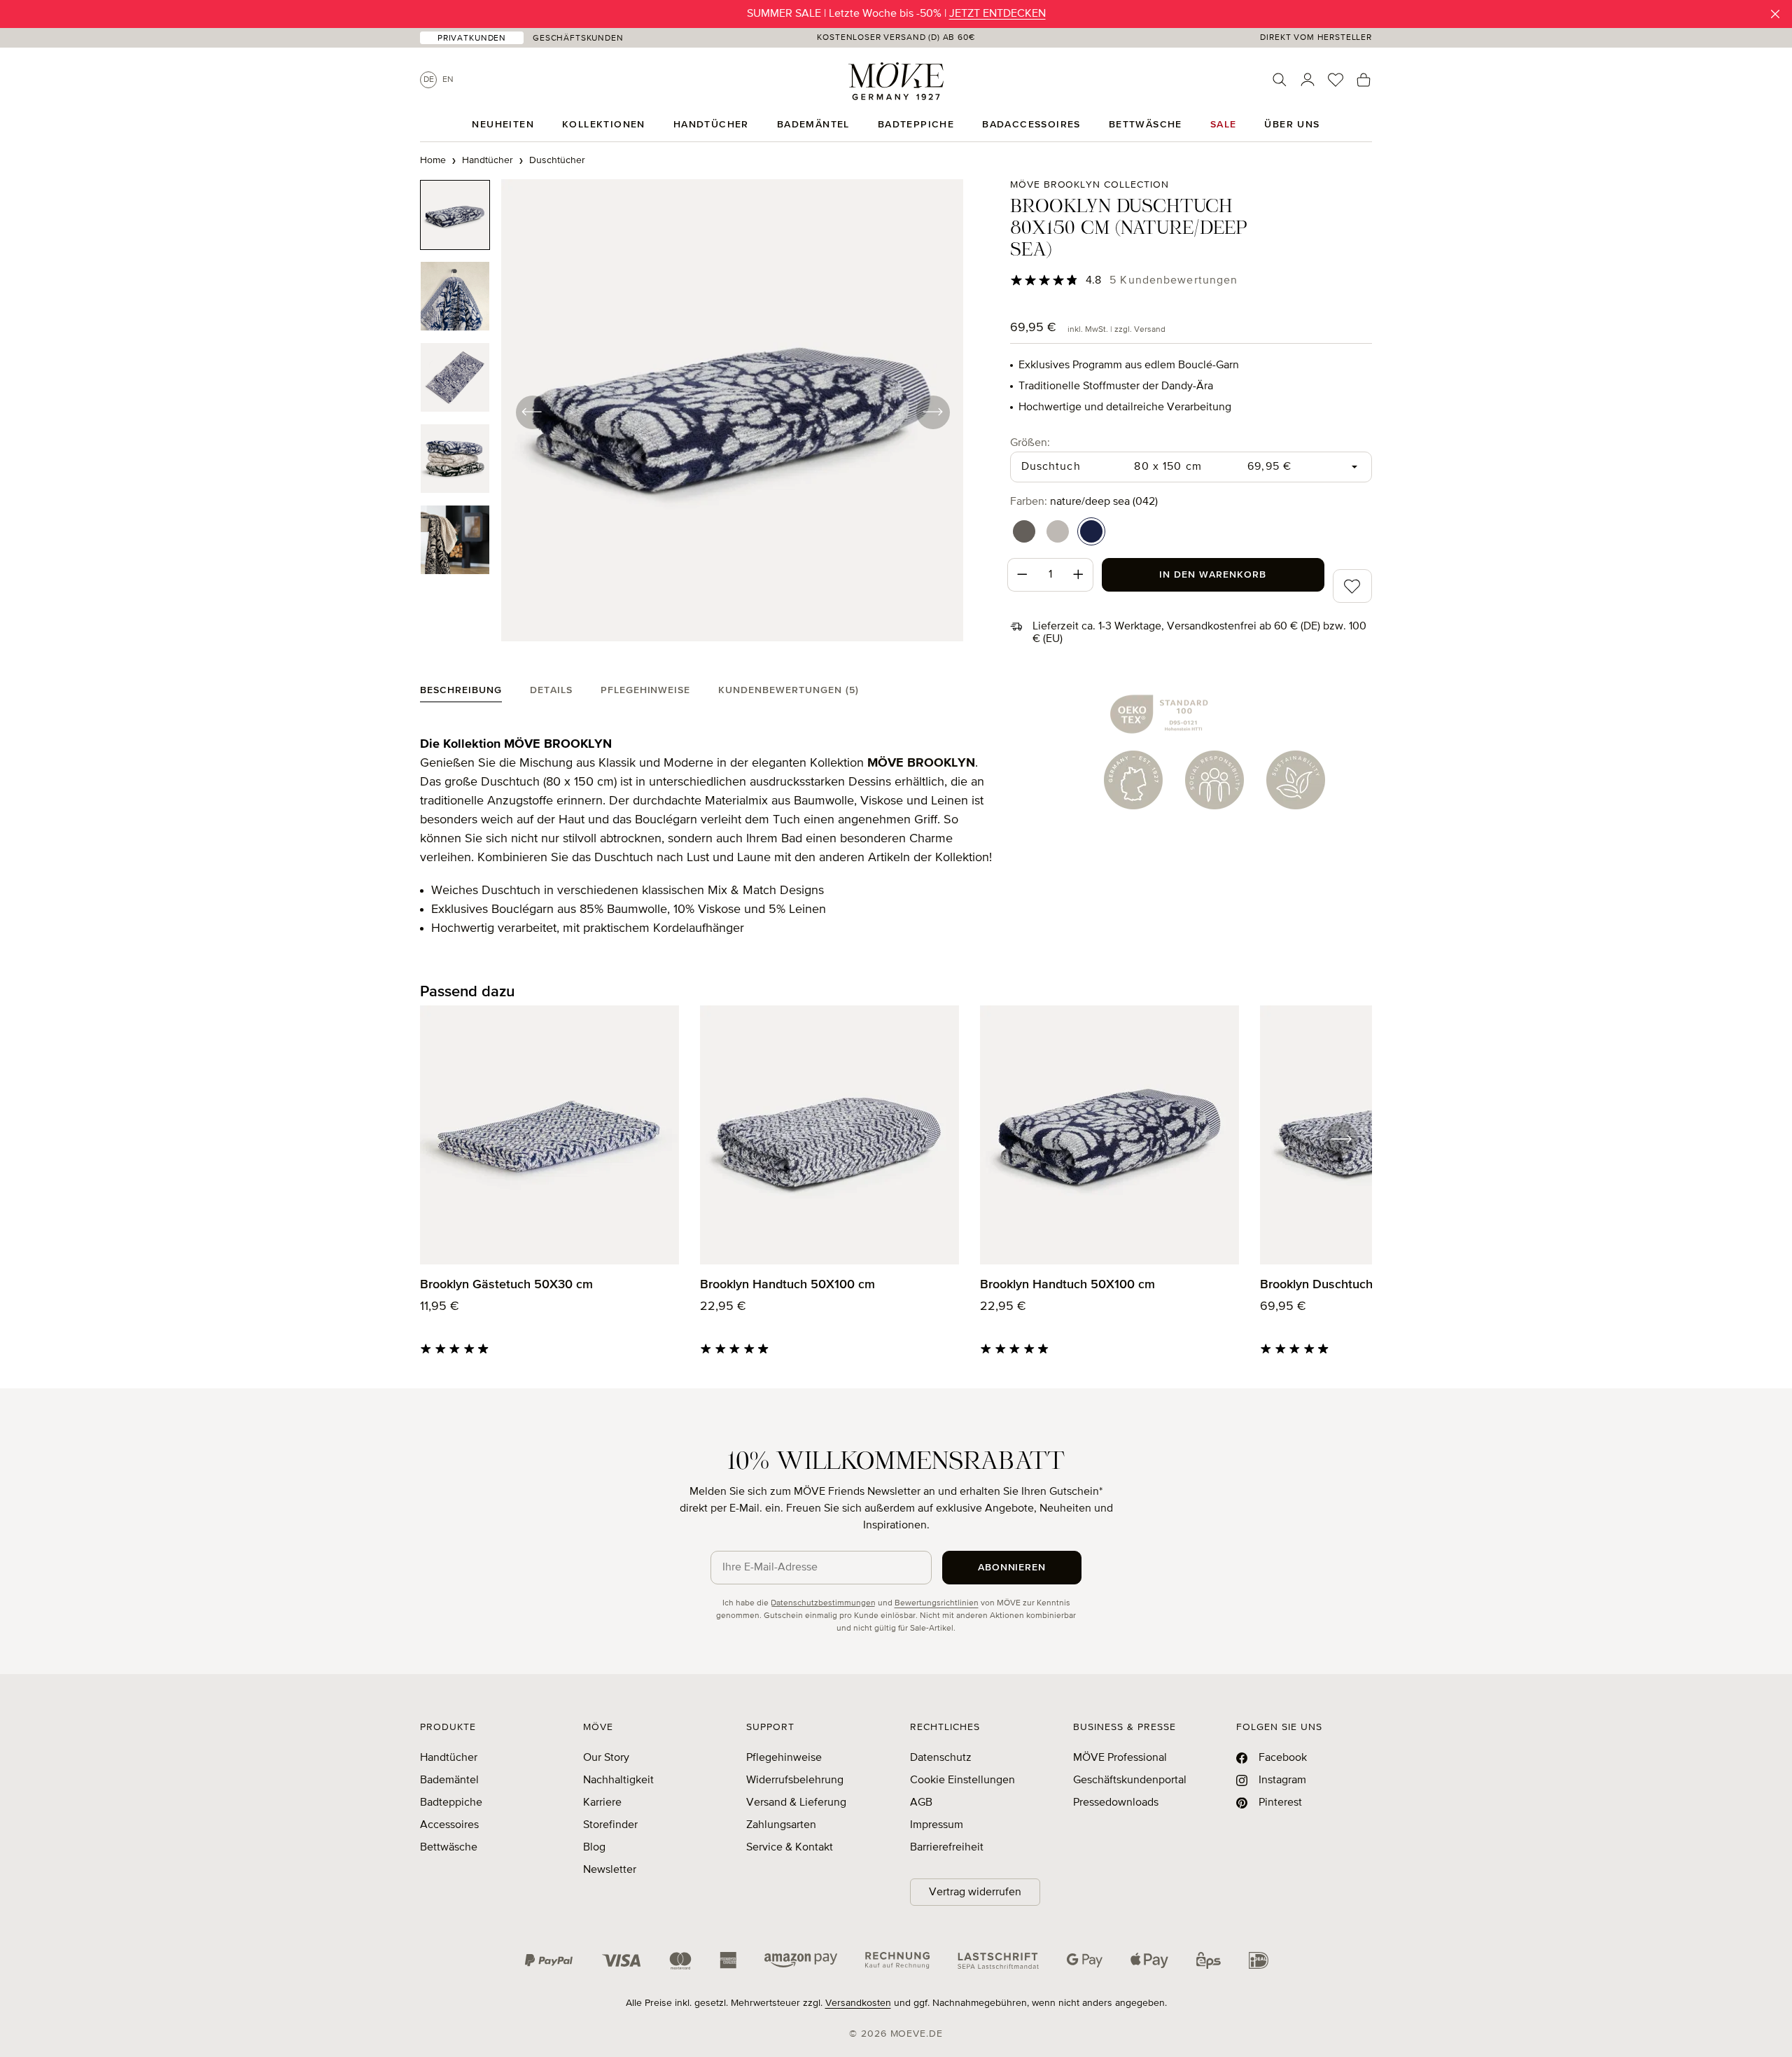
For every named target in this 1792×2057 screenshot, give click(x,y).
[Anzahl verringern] (1022, 575)
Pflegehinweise (784, 1758)
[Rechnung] (897, 1960)
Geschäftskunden (578, 39)
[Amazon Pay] (801, 1960)
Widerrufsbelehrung (795, 1780)
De (429, 80)
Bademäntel (449, 1780)
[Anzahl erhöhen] (1079, 575)
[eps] (1209, 1960)
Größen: (1030, 443)
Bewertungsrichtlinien (937, 1603)
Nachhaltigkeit (618, 1780)
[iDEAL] (1259, 1960)
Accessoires (449, 1825)
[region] (692, 412)
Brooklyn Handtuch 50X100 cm (787, 1285)
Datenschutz (941, 1758)
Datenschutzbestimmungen (823, 1603)
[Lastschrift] (998, 1960)
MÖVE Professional (1120, 1758)
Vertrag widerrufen (975, 1892)
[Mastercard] (680, 1961)
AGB (921, 1803)
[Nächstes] (932, 412)
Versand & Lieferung (796, 1803)
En (448, 80)
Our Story (606, 1758)
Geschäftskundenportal (1130, 1780)
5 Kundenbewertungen (1174, 281)
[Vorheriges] (532, 412)
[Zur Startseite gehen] (896, 81)
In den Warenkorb (1213, 575)
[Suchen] (1280, 80)
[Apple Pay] (1149, 1960)
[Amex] (728, 1960)
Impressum (937, 1825)
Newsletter (610, 1870)
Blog (594, 1848)
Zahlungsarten (781, 1825)
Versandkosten (858, 2003)
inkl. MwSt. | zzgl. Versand (1116, 330)
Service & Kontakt (790, 1848)
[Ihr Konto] (1308, 80)
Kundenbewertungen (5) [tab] (789, 690)
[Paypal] (549, 1960)
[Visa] (622, 1960)
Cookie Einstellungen (962, 1780)
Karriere (602, 1803)
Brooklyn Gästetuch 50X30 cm (506, 1285)
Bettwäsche (449, 1848)
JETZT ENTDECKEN (997, 14)
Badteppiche (451, 1803)
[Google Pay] (1085, 1960)
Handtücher (449, 1758)
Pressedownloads (1116, 1803)
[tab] (461, 693)
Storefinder (610, 1825)
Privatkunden (472, 39)
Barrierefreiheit (947, 1848)
